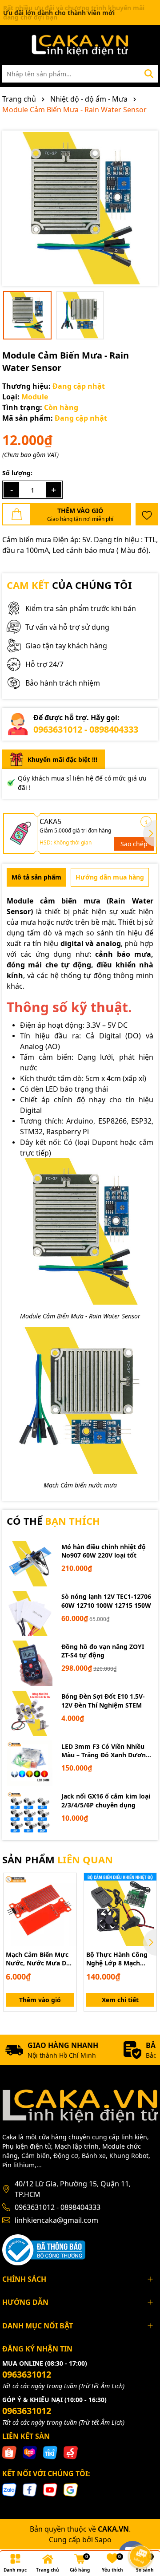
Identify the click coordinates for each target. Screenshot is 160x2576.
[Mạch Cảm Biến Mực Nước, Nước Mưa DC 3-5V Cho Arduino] (40, 1909)
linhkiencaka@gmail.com (56, 2220)
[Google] (71, 2489)
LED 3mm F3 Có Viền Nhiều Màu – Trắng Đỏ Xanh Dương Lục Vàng (106, 1751)
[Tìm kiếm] (149, 74)
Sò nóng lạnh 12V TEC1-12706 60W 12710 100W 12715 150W (106, 1601)
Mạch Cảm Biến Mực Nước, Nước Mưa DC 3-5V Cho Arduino (38, 1959)
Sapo (103, 2540)
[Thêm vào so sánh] (67, 1898)
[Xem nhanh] (67, 1914)
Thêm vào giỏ (40, 2000)
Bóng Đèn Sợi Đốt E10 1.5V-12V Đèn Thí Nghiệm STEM (103, 1701)
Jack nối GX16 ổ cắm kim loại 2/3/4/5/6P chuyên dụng (106, 1801)
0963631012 (27, 2374)
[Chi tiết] (146, 822)
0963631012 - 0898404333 (86, 729)
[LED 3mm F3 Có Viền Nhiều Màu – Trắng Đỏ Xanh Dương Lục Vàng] (30, 1763)
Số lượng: (17, 473)
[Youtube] (50, 2489)
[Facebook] (30, 2489)
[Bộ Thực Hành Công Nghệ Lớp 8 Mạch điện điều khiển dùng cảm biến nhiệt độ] (120, 1909)
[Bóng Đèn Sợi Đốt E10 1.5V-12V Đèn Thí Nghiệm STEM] (30, 1714)
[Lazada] (30, 2452)
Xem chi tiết (120, 2000)
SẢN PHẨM (58, 1859)
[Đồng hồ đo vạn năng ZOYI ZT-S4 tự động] (30, 1663)
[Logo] (80, 45)
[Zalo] (9, 2489)
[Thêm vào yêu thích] (147, 514)
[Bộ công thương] (44, 2249)
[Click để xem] (80, 208)
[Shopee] (9, 2452)
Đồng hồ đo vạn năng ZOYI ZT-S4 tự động (103, 1651)
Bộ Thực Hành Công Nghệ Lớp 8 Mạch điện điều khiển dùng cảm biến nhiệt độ (119, 1959)
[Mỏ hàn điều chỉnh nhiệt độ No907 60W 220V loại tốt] (30, 1564)
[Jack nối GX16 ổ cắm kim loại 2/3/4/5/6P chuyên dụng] (30, 1813)
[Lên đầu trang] (141, 2532)
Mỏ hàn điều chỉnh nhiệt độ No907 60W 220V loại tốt (104, 1551)
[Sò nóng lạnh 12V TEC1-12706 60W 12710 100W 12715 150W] (30, 1614)
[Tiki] (50, 2452)
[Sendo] (71, 2452)
